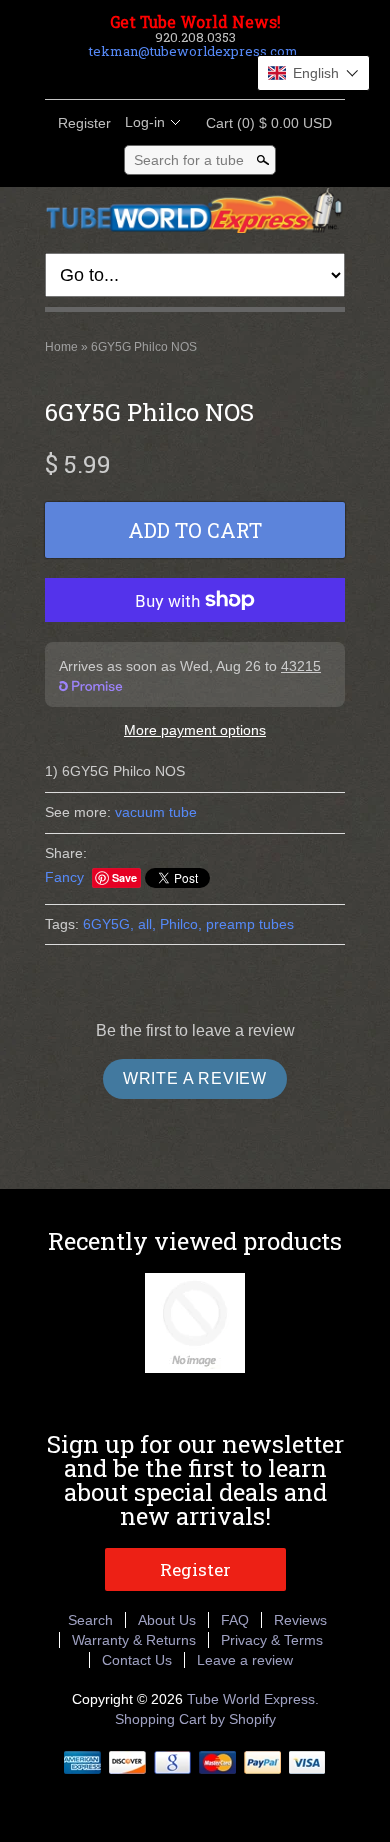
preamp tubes (250, 924)
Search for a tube (189, 160)
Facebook (143, 75)
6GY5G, (108, 924)
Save (124, 877)
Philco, (181, 924)
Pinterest (211, 75)
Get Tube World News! (195, 22)
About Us (167, 1620)
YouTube (245, 75)
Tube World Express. (253, 1699)
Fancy (64, 877)
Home (61, 347)
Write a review (195, 1078)
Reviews (300, 1620)
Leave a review (245, 1660)
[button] (313, 73)
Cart (263, 123)
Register (84, 123)
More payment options (195, 730)
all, (147, 924)
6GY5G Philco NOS (144, 347)
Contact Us (137, 1660)
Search (90, 1620)
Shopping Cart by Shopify (195, 1719)
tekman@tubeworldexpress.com (193, 51)
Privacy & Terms (272, 1640)
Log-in (145, 122)
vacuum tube (156, 812)
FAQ (235, 1620)
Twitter (177, 75)
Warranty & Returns (134, 1640)
